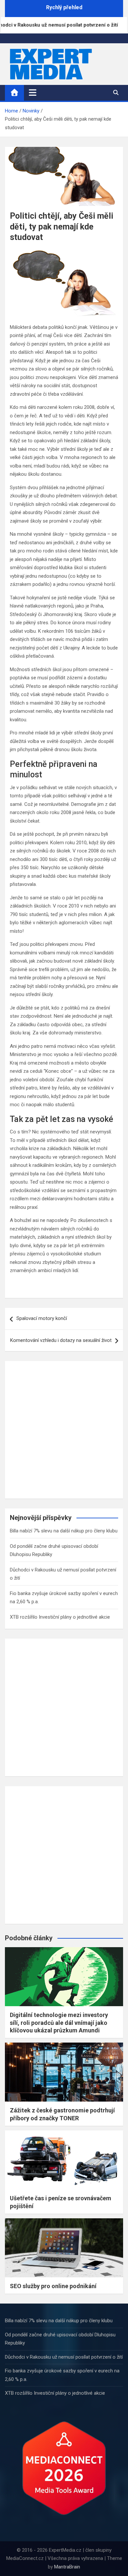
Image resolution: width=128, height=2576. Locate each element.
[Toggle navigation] (33, 92)
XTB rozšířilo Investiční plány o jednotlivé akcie (60, 1617)
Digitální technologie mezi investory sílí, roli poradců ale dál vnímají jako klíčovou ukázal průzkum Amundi (59, 2023)
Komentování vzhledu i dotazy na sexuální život (61, 1340)
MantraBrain (67, 2567)
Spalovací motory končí (42, 1318)
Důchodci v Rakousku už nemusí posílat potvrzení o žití (64, 2357)
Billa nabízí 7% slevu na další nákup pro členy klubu (64, 1531)
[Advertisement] (64, 1430)
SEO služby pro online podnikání (53, 2286)
